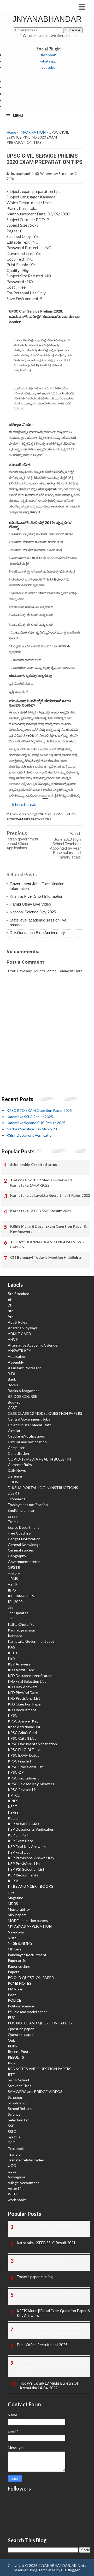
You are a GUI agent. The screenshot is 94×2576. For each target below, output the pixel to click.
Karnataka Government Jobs (31, 1641)
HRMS (13, 1579)
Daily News (17, 1470)
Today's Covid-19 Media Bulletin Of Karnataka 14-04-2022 (41, 1183)
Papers (14, 1972)
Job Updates (18, 1613)
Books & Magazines (24, 1391)
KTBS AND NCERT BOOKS (31, 1886)
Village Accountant (23, 2183)
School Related (20, 2108)
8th (11, 1311)
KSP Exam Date (20, 1841)
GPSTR (14, 1567)
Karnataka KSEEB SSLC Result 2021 (41, 1211)
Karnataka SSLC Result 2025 (30, 1117)
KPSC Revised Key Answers (31, 1784)
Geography (17, 1556)
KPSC (13, 1715)
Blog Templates (43, 2570)
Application (17, 1356)
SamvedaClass (20, 2086)
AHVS (13, 1339)
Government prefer (24, 1562)
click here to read (21, 804)
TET (11, 2143)
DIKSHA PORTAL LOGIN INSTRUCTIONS (43, 1488)
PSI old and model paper (27, 2012)
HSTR (13, 1584)
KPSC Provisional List (25, 1767)
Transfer (15, 2154)
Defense (15, 1476)
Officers (15, 1949)
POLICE (14, 2000)
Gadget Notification (24, 1539)
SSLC (12, 2131)
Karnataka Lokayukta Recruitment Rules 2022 (50, 1195)
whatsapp (48, 61)
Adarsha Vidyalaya (23, 1328)
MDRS (13, 1904)
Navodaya (16, 1932)
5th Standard (19, 1294)
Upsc (12, 2171)
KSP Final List (19, 1852)
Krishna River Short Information (36, 896)
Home (11, 132)
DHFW (13, 1482)
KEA (11, 1658)
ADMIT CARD (19, 1334)
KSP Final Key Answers (27, 1847)
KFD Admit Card (21, 1670)
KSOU (13, 1818)
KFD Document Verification (30, 1676)
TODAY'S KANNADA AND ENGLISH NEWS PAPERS (47, 1244)
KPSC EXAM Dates (23, 1755)
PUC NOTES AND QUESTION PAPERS (40, 2023)
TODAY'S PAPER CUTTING (40, 2260)
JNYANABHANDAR (47, 19)
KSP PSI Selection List (26, 1869)
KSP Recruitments (23, 1875)
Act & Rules (17, 1322)
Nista (12, 1938)
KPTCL (14, 1795)
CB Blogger (70, 2570)
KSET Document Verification (30, 1135)
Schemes (15, 2097)
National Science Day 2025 (33, 912)
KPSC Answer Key (23, 1721)
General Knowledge (24, 1545)
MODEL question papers (28, 1920)
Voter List (16, 2188)
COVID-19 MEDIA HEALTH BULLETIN (39, 1459)
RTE (11, 2074)
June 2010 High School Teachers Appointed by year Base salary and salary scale (65, 848)
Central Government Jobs (29, 1419)
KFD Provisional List (24, 1698)
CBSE (12, 1408)
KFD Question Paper (25, 1704)
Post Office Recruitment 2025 (42, 2345)
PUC (12, 2017)
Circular (14, 1431)
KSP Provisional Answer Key (31, 1858)
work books (17, 2200)
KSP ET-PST (18, 1835)
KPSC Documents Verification (32, 1744)
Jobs (12, 1619)
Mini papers (17, 1915)
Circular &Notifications (26, 1436)
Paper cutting (19, 1966)
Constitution (18, 1453)
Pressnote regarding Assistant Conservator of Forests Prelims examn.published (54, 2330)
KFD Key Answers (23, 1687)
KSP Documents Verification (31, 1829)
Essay (13, 1516)
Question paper (21, 2029)
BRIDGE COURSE (22, 1396)
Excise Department (23, 1527)
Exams (13, 1522)
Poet (12, 1995)
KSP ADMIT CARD (23, 1824)
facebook (48, 55)
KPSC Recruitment (23, 1778)
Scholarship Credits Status (34, 1164)
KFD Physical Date (23, 1693)
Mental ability (19, 1909)
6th (11, 1299)
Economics (17, 1499)
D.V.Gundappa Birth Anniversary (37, 933)
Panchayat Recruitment (27, 1955)
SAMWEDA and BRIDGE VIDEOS (35, 2091)
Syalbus (14, 2137)
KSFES (13, 1812)
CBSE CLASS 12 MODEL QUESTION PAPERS (45, 1413)
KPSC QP (16, 1772)
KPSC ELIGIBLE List (24, 1750)
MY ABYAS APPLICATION (30, 1926)
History (14, 1573)
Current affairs (20, 1465)
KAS (11, 1647)
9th (11, 1317)
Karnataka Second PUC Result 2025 (36, 1123)
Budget (14, 1402)
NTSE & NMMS (20, 1943)
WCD (12, 2194)
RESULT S (16, 2057)
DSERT (14, 1493)
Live (11, 1892)
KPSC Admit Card (22, 1733)
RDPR (13, 2046)
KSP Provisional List (24, 1864)
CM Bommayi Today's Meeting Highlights (46, 1257)
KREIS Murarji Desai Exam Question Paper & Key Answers (48, 1229)
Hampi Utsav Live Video (30, 904)
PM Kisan (16, 1989)
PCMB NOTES (20, 1983)
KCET (13, 1653)
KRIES (13, 1801)
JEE (11, 1607)
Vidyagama (17, 2177)
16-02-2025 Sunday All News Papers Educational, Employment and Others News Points (52, 2366)
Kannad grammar (22, 1630)
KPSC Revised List (23, 1790)
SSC (11, 2126)
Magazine (16, 1898)
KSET (13, 1807)
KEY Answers (19, 1664)
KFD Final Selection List (27, 1681)
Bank (12, 1379)
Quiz (12, 2040)
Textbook (16, 2148)
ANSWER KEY (19, 1351)
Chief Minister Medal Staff (29, 1425)
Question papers (22, 2034)
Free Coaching (20, 1533)
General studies (21, 1550)
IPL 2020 (15, 1602)
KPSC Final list (20, 1761)
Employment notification (28, 1505)
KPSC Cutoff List (22, 1738)
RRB (11, 2063)
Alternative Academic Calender (33, 1345)
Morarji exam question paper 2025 (45, 2294)
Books (13, 1385)
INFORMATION (33, 132)
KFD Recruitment (22, 1710)
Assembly (16, 1362)
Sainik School (18, 2080)
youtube (48, 67)
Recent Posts (19, 2051)
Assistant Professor (24, 1368)
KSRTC (14, 1881)
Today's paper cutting (35, 2277)
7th (11, 1305)
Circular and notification (27, 1442)
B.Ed (11, 1374)
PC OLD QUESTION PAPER (31, 1977)
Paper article (18, 1960)
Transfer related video (26, 2160)
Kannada (15, 1636)
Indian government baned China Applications (22, 843)
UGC (12, 2165)
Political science (21, 2006)
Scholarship (17, 2103)
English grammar (21, 1510)
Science (14, 2114)
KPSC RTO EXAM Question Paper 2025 (39, 1110)
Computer (16, 1448)
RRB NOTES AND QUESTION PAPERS (40, 2069)
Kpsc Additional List (24, 1727)
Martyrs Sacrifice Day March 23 (32, 1129)
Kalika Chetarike (21, 1624)
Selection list (18, 2120)
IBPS (12, 1590)
